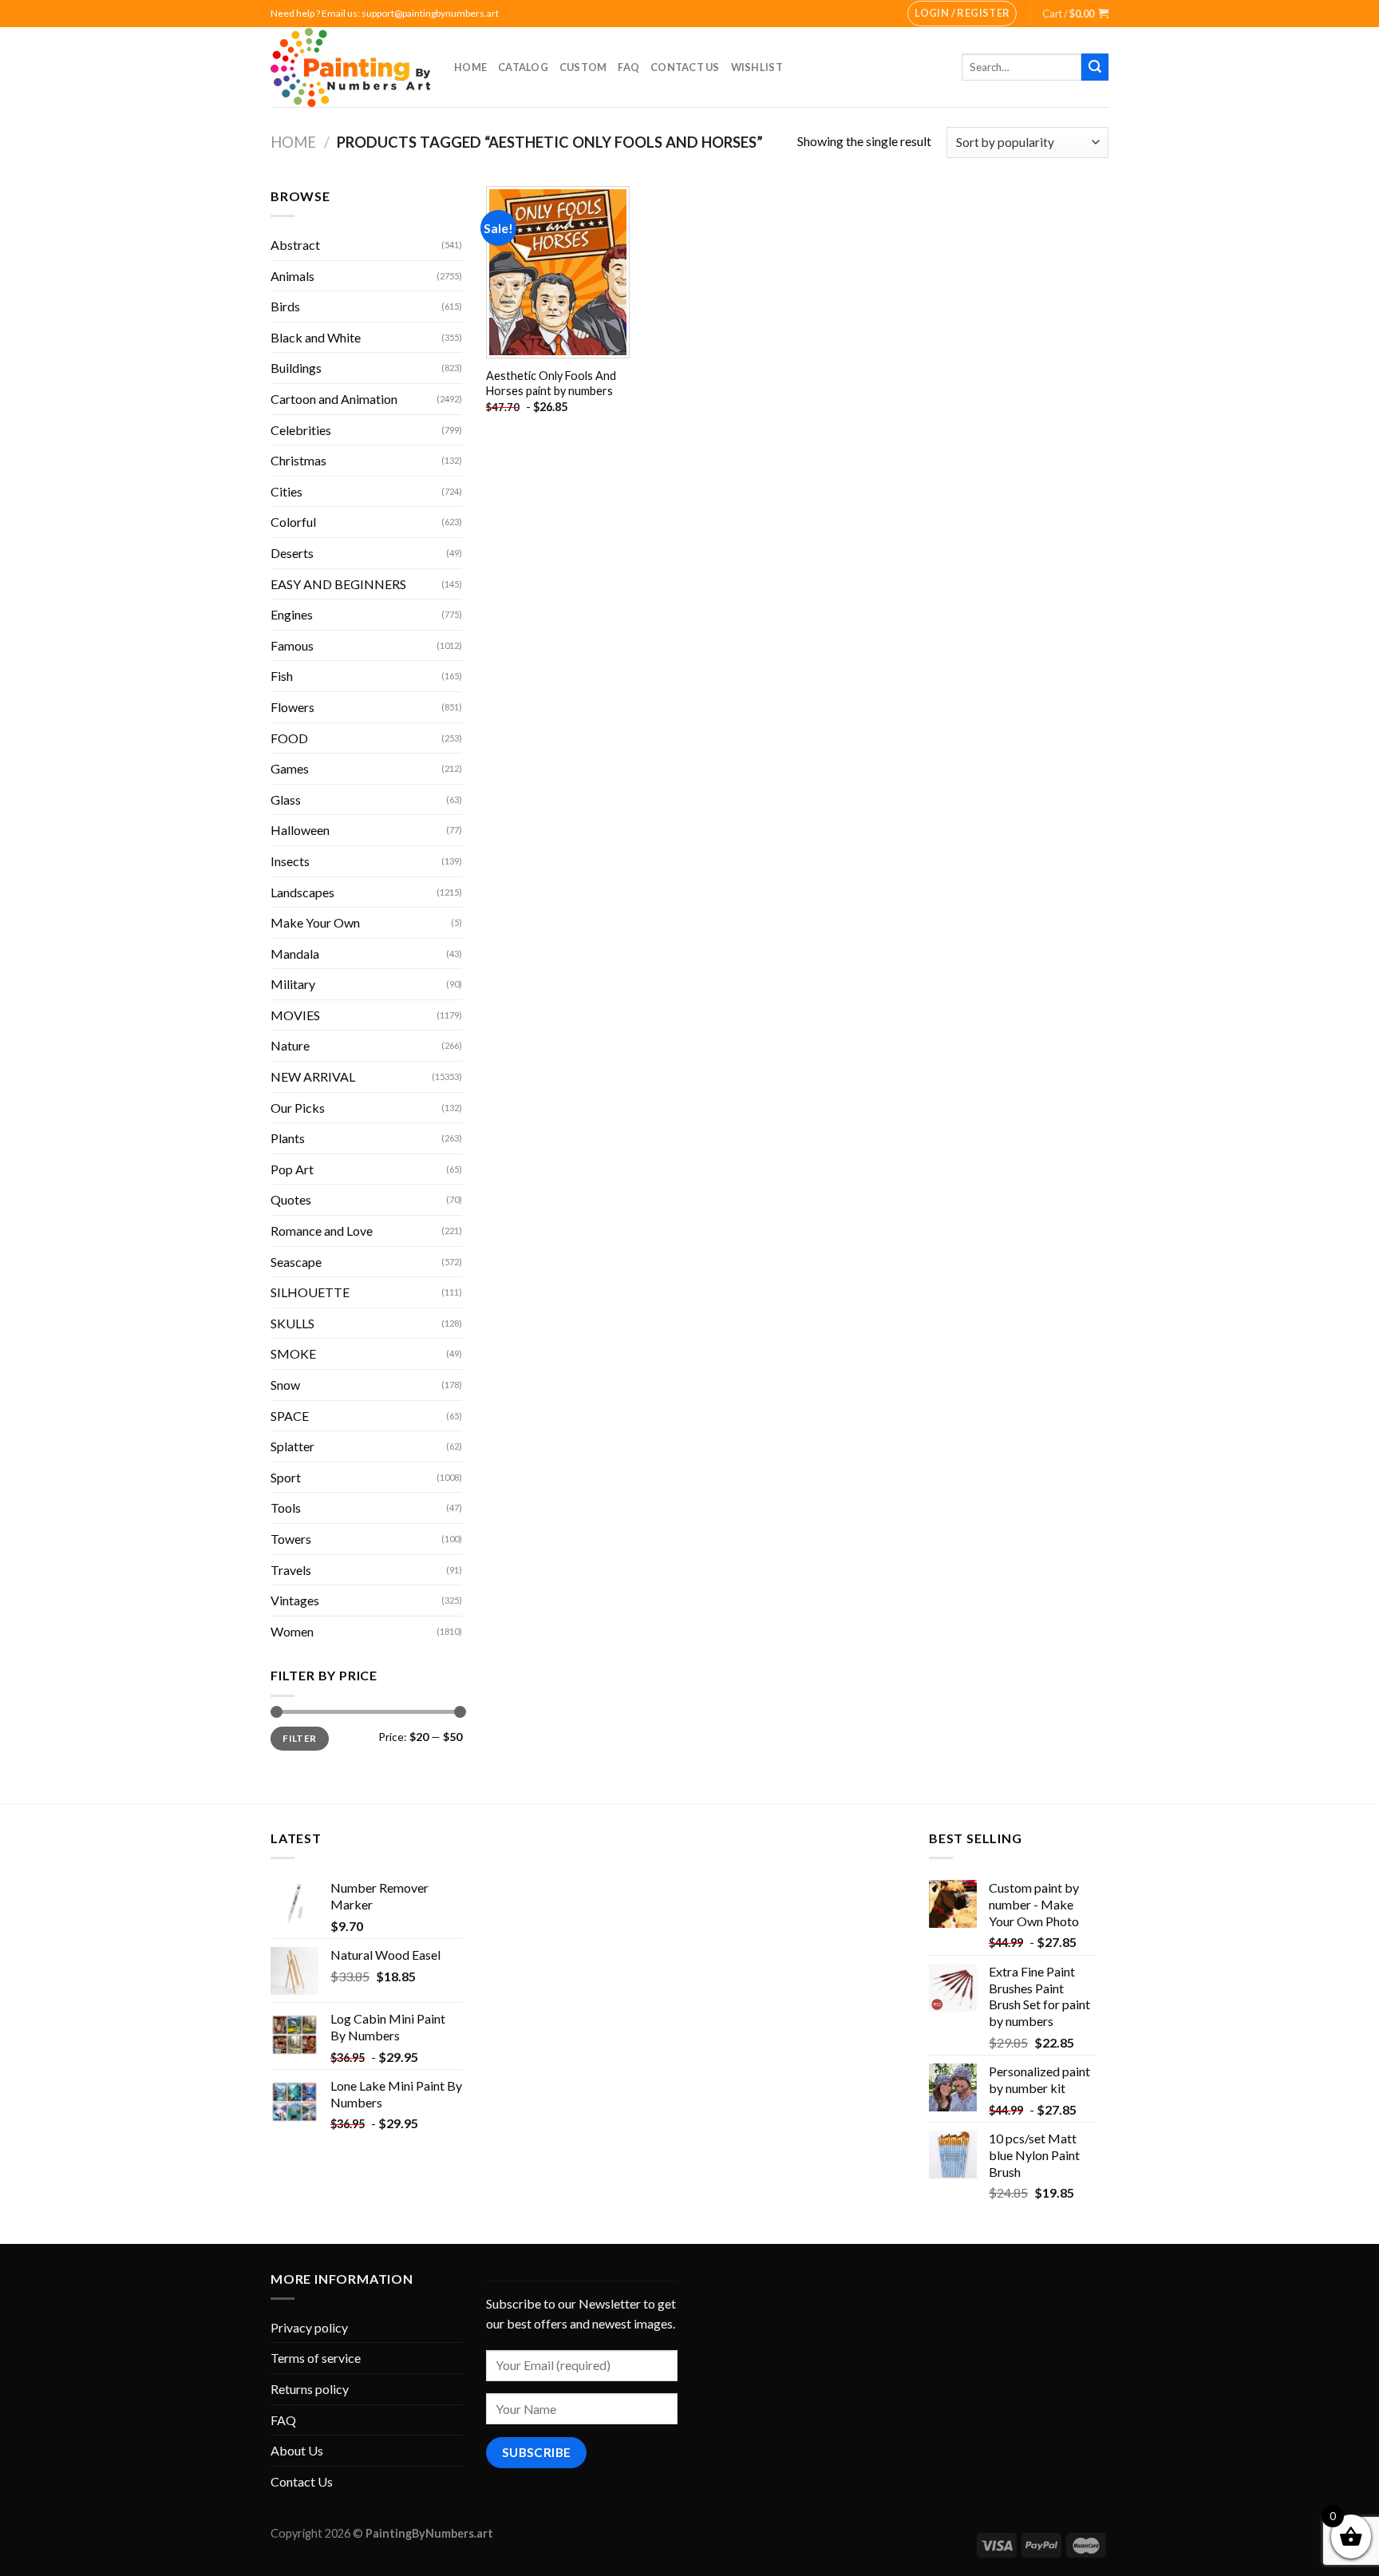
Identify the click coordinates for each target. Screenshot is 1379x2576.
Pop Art (292, 1169)
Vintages (295, 1600)
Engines (292, 614)
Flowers (292, 707)
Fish (282, 676)
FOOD (289, 738)
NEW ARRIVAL (313, 1076)
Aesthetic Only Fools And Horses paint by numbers (551, 383)
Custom (583, 67)
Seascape (296, 1262)
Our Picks (298, 1108)
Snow (285, 1385)
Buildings (296, 368)
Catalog (523, 67)
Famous (292, 645)
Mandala (295, 954)
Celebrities (301, 430)
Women (292, 1631)
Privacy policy (309, 2327)
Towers (291, 1539)
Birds (285, 306)
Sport (286, 1477)
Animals (292, 276)
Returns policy (310, 2389)
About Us (297, 2450)
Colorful (293, 522)
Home (470, 67)
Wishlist (757, 67)
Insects (290, 861)
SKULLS (292, 1323)
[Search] (1095, 67)
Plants (288, 1138)
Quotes (291, 1199)
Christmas (298, 460)
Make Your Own (315, 922)
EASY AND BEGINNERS (338, 584)
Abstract (295, 245)
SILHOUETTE (310, 1292)
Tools (286, 1508)
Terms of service (316, 2358)
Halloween (300, 830)
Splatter (292, 1446)
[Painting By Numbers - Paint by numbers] (350, 67)
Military (293, 984)
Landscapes (302, 892)
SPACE (290, 1416)
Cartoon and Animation (334, 399)
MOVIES (295, 1015)
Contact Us (685, 67)
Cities (286, 491)
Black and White (316, 337)
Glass (286, 799)
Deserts (292, 553)
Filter (299, 1738)
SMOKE (293, 1353)
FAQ (628, 67)
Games (290, 768)
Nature (290, 1045)
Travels (291, 1570)
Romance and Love (322, 1231)
